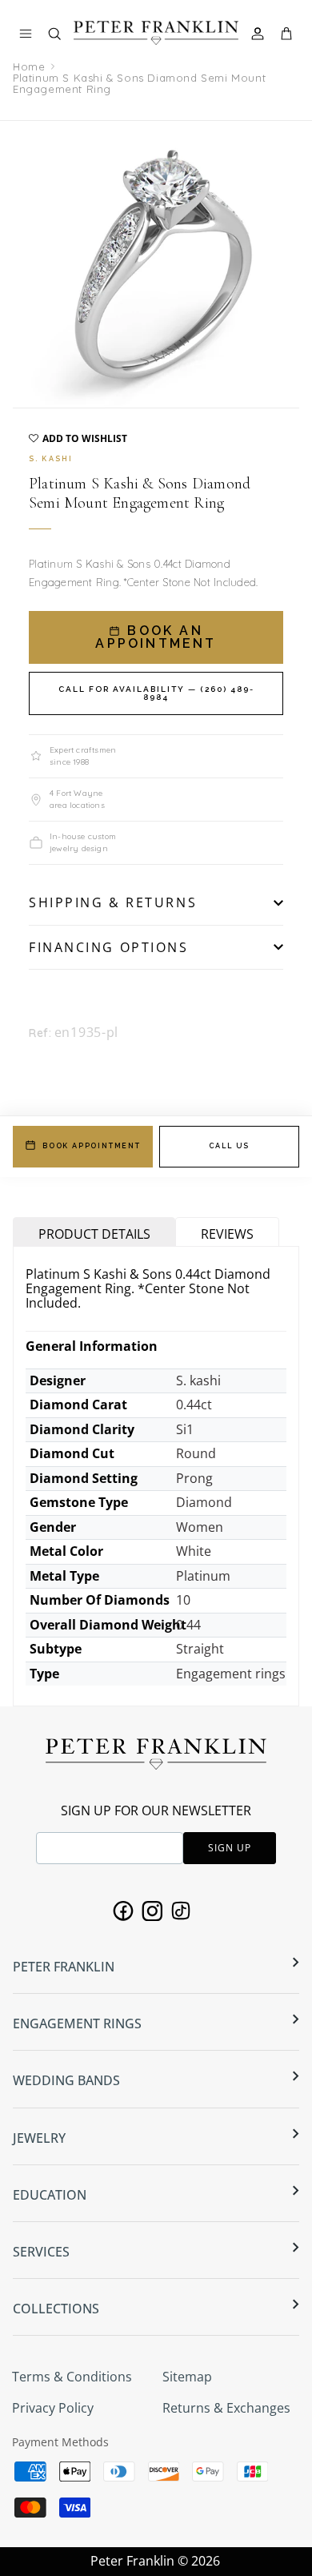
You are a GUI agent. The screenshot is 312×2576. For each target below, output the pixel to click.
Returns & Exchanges (226, 2408)
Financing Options (109, 947)
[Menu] (26, 34)
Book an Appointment (156, 637)
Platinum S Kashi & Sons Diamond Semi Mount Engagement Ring (139, 83)
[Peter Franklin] (156, 32)
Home (29, 66)
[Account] (260, 34)
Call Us (230, 1146)
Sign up (230, 1848)
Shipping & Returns (113, 902)
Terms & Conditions (72, 2377)
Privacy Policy (53, 2408)
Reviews (227, 1234)
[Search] (62, 37)
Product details (94, 1234)
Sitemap (187, 2377)
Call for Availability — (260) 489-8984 (156, 693)
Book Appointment (92, 1146)
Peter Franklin (132, 2561)
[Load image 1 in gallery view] (156, 264)
